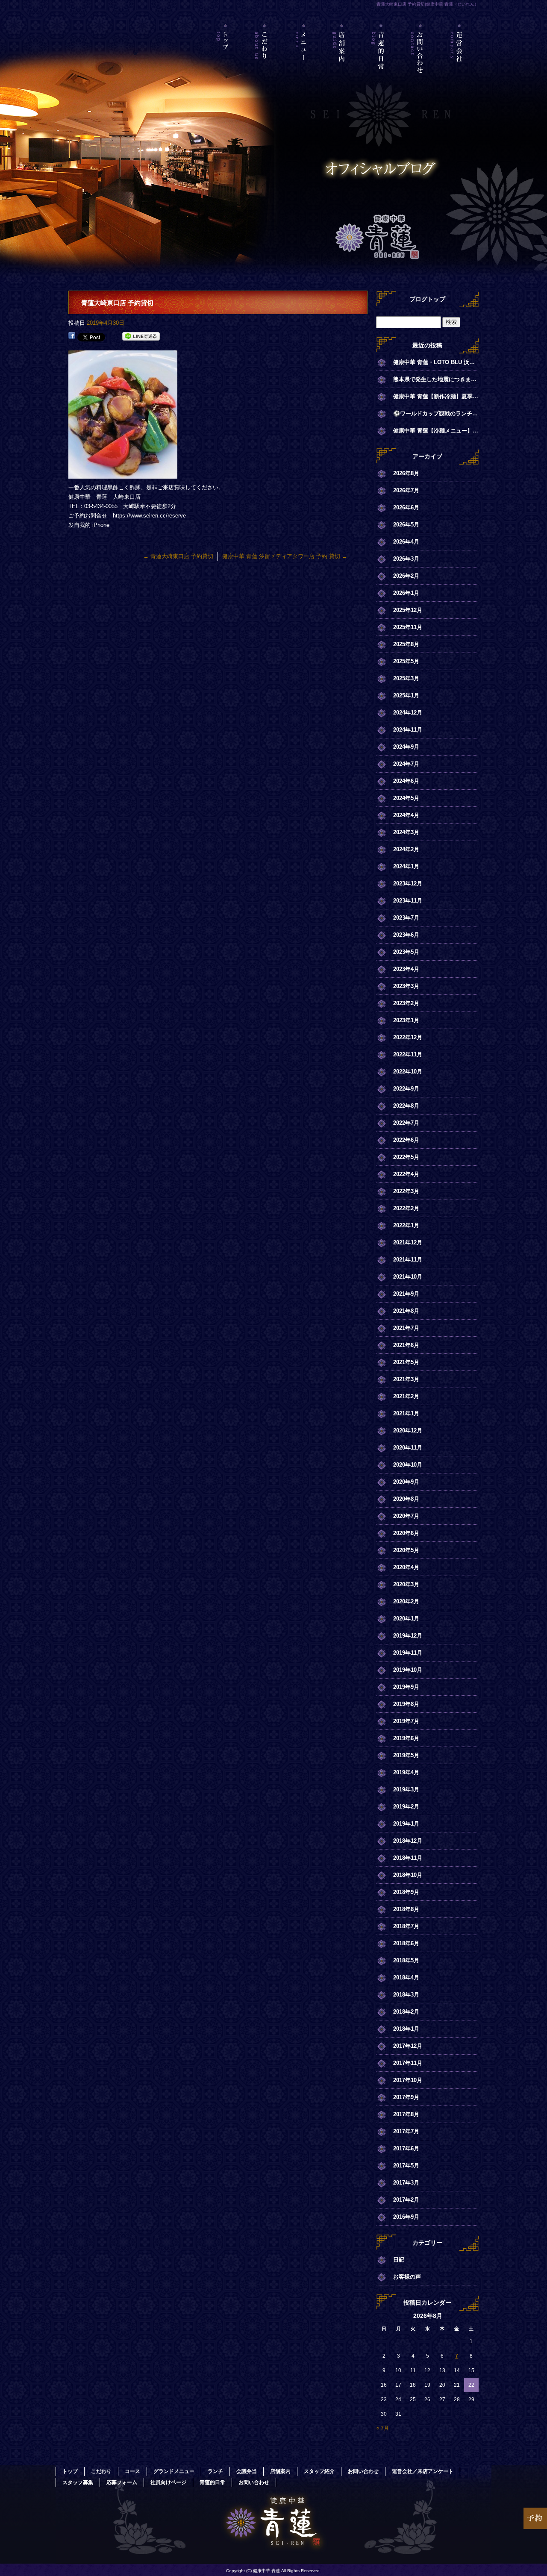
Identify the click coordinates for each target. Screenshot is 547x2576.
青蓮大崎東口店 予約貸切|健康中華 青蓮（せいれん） (428, 4)
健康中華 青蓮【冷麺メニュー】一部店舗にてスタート (436, 431)
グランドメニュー (174, 2471)
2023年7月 (406, 918)
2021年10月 (408, 1277)
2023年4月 (406, 969)
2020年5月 (406, 1550)
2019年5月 (406, 1755)
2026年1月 (406, 593)
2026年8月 (406, 473)
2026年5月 (406, 525)
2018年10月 (408, 1875)
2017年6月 (406, 2148)
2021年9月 (406, 1294)
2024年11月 (408, 730)
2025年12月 (408, 610)
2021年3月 (406, 1379)
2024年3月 (406, 832)
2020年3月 (406, 1584)
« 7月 (383, 2428)
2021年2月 (406, 1396)
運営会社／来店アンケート (459, 62)
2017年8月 (406, 2114)
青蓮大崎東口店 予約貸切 (178, 556)
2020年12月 (408, 1431)
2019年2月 (406, 1807)
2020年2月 (406, 1601)
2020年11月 (408, 1448)
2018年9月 (406, 1892)
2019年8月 (406, 1704)
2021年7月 (406, 1328)
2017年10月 (408, 2080)
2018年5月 (406, 1960)
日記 (399, 2260)
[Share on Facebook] (72, 337)
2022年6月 (406, 1140)
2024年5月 (406, 798)
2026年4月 (406, 542)
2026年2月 (406, 576)
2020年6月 (406, 1533)
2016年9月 (406, 2217)
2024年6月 (406, 781)
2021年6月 (406, 1345)
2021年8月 (406, 1311)
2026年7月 (406, 490)
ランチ (215, 2471)
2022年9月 (406, 1089)
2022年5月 (406, 1157)
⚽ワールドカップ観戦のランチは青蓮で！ (436, 413)
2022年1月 (406, 1225)
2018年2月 (406, 2012)
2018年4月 (406, 1978)
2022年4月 (406, 1174)
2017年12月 (408, 2046)
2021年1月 (406, 1413)
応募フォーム (122, 2482)
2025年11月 (408, 627)
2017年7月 (406, 2131)
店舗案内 (343, 62)
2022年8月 (406, 1106)
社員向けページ (168, 2482)
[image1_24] (123, 474)
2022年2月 (406, 1208)
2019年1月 (406, 1824)
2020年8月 (406, 1499)
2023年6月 (406, 935)
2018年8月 (406, 1909)
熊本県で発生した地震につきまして (436, 379)
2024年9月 (406, 747)
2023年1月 (406, 1020)
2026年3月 (406, 559)
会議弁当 (247, 2471)
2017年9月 (406, 2097)
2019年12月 (408, 1636)
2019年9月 (406, 1687)
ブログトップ (427, 299)
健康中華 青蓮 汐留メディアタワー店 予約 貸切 (285, 556)
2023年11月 (408, 901)
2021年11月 (408, 1260)
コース (132, 2471)
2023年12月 (408, 884)
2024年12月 (408, 713)
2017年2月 (406, 2200)
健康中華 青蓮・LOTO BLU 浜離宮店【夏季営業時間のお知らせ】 (436, 362)
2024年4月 (406, 815)
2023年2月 (406, 1003)
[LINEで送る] (141, 337)
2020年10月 (408, 1465)
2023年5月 (406, 952)
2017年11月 (408, 2063)
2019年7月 (406, 1721)
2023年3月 (406, 986)
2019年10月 (408, 1670)
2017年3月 (406, 2183)
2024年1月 (406, 866)
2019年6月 (406, 1738)
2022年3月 (406, 1191)
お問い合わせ (420, 62)
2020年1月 (406, 1619)
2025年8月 (406, 644)
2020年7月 (406, 1516)
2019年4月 (406, 1772)
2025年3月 (406, 678)
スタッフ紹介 (319, 2471)
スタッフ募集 (78, 2482)
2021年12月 (408, 1242)
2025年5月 (406, 661)
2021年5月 (406, 1362)
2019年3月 (406, 1789)
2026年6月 (406, 507)
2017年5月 (406, 2166)
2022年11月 (408, 1054)
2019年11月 (408, 1653)
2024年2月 (406, 849)
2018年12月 (408, 1841)
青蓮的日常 (381, 62)
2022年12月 (408, 1037)
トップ (226, 62)
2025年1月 (406, 695)
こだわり (265, 62)
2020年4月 (406, 1567)
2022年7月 (406, 1123)
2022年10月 (408, 1072)
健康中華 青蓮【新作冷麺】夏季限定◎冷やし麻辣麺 (436, 396)
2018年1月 (406, 2029)
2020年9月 (406, 1482)
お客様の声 (407, 2277)
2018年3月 (406, 1995)
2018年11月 (408, 1858)
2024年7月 (406, 764)
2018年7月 (406, 1926)
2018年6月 (406, 1943)
